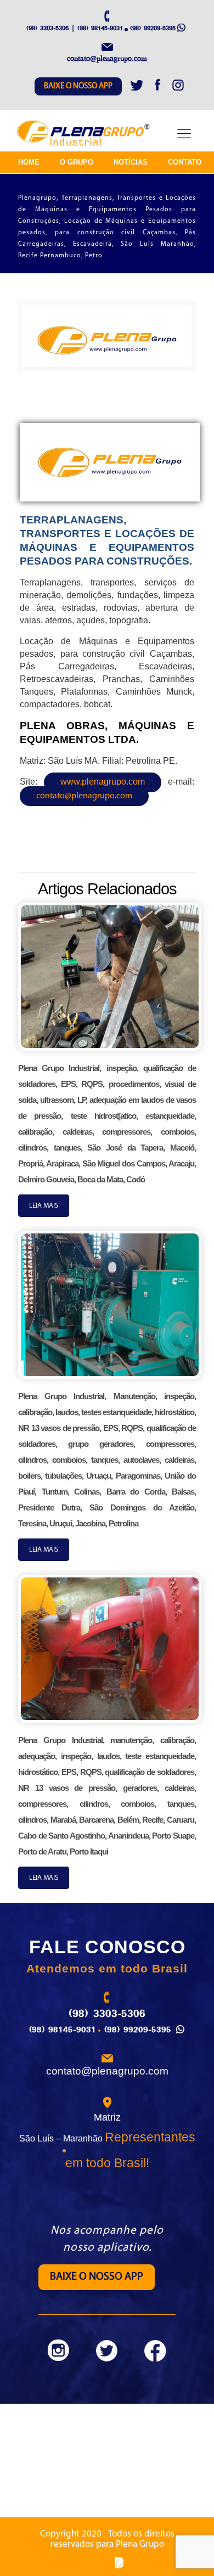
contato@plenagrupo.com (84, 796)
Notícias (131, 162)
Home (29, 162)
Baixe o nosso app (78, 86)
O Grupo (77, 162)
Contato (185, 162)
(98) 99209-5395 (153, 28)
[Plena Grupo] (84, 134)
